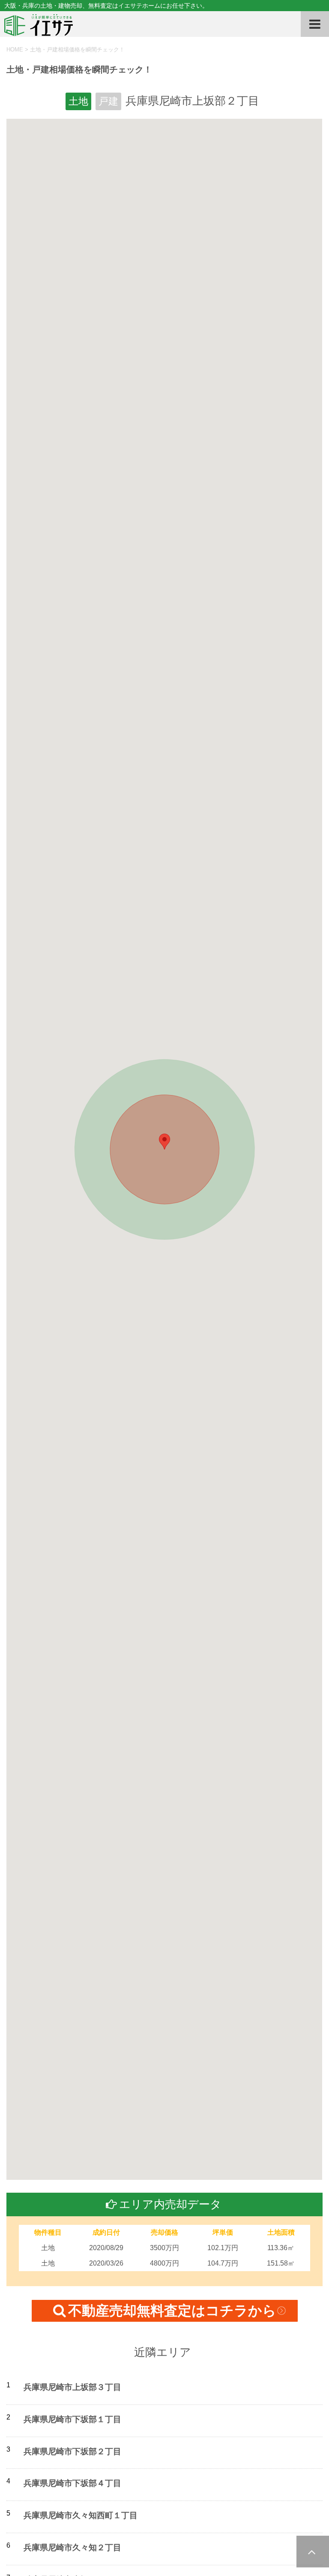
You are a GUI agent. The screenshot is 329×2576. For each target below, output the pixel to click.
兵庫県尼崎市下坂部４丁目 (72, 2483)
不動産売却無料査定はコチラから (172, 2311)
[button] (164, 1142)
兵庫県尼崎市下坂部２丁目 (72, 2451)
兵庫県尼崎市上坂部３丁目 (72, 2387)
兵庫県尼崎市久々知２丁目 (72, 2547)
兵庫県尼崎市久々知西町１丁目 (81, 2515)
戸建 (108, 101)
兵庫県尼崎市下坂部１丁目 (72, 2419)
